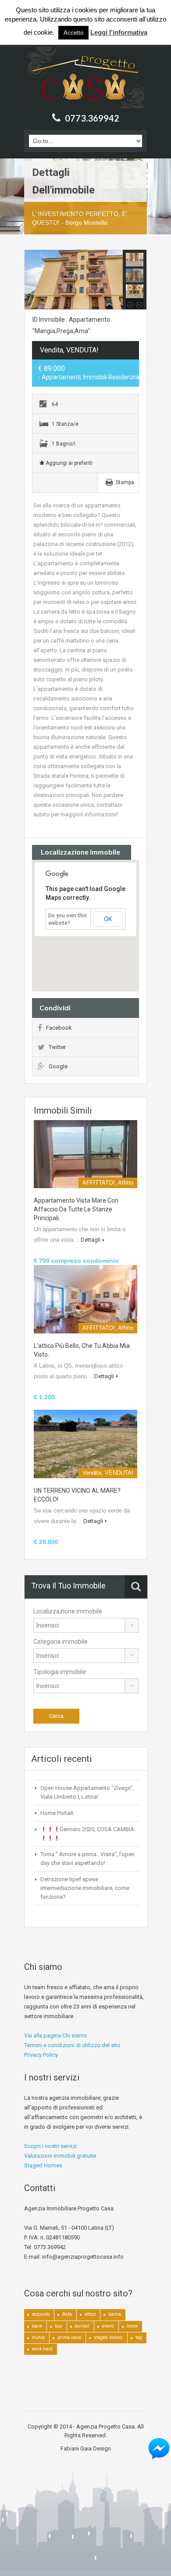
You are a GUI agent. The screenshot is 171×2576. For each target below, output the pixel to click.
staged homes (108, 2337)
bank (37, 2326)
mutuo (38, 2337)
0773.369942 (92, 118)
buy (59, 2326)
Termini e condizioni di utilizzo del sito (72, 2045)
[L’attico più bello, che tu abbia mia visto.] (85, 1299)
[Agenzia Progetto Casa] (85, 78)
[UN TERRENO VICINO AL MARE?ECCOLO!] (85, 1444)
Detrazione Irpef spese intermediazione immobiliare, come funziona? (85, 1888)
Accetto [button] (73, 33)
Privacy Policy (41, 2055)
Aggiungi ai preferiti (68, 463)
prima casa (69, 2337)
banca (115, 2314)
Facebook (59, 1028)
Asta (67, 2314)
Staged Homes (43, 2165)
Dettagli (91, 1240)
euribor (82, 2326)
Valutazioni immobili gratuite (60, 2156)
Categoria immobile (61, 1642)
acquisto (41, 2314)
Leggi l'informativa (119, 32)
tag (139, 2337)
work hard (42, 2349)
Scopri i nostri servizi (50, 2146)
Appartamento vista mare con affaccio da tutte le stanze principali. (76, 1209)
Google (58, 1066)
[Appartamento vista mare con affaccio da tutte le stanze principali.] (85, 1154)
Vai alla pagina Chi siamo (56, 2035)
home (132, 2326)
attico (90, 2314)
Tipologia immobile (60, 1672)
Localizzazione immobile (68, 1611)
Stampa (125, 482)
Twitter (57, 1047)
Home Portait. (57, 1813)
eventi (108, 2326)
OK (108, 919)
